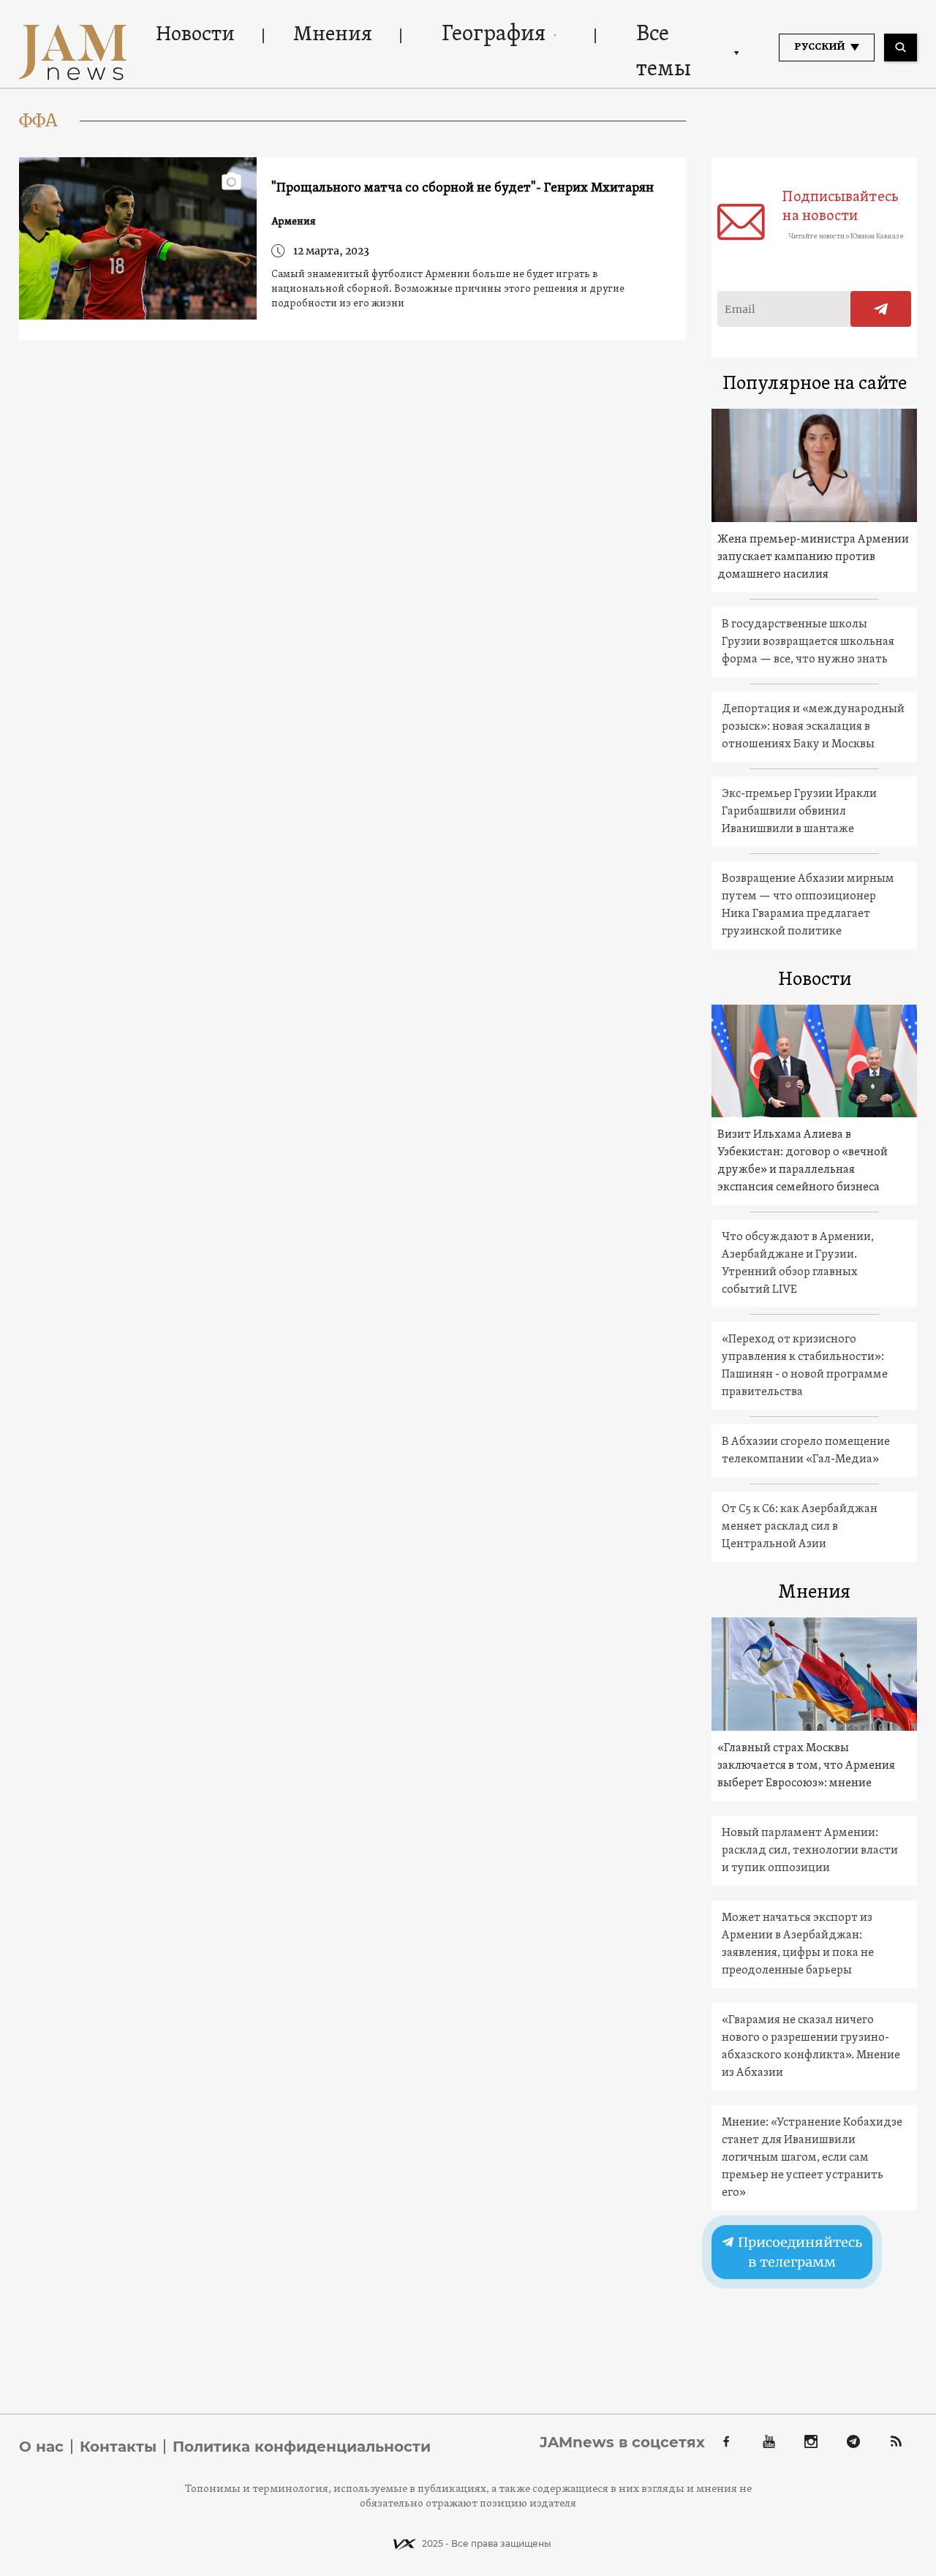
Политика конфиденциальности (302, 2447)
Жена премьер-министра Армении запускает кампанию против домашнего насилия (813, 557)
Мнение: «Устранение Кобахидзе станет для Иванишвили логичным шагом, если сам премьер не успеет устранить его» (812, 2158)
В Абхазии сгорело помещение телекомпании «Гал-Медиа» (806, 1451)
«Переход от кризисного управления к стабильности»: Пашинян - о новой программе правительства (805, 1366)
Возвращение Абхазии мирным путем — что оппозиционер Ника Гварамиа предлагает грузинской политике (808, 905)
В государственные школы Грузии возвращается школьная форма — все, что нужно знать (808, 642)
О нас (41, 2447)
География (494, 35)
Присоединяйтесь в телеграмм (799, 2252)
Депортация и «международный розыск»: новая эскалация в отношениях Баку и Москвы (813, 727)
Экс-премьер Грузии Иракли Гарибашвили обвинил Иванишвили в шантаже (799, 812)
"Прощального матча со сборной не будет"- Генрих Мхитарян (463, 188)
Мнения (333, 35)
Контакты (118, 2447)
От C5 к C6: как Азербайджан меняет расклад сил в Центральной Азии (800, 1527)
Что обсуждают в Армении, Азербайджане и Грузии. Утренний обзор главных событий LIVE (798, 1264)
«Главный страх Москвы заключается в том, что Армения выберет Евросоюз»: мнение (806, 1766)
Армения (294, 222)
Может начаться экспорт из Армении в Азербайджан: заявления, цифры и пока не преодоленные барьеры (798, 1944)
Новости (195, 35)
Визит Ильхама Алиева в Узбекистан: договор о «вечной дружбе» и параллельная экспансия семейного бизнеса (803, 1161)
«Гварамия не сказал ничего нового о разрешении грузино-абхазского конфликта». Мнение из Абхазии (811, 2047)
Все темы (664, 52)
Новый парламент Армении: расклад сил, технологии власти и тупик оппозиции (810, 1851)
